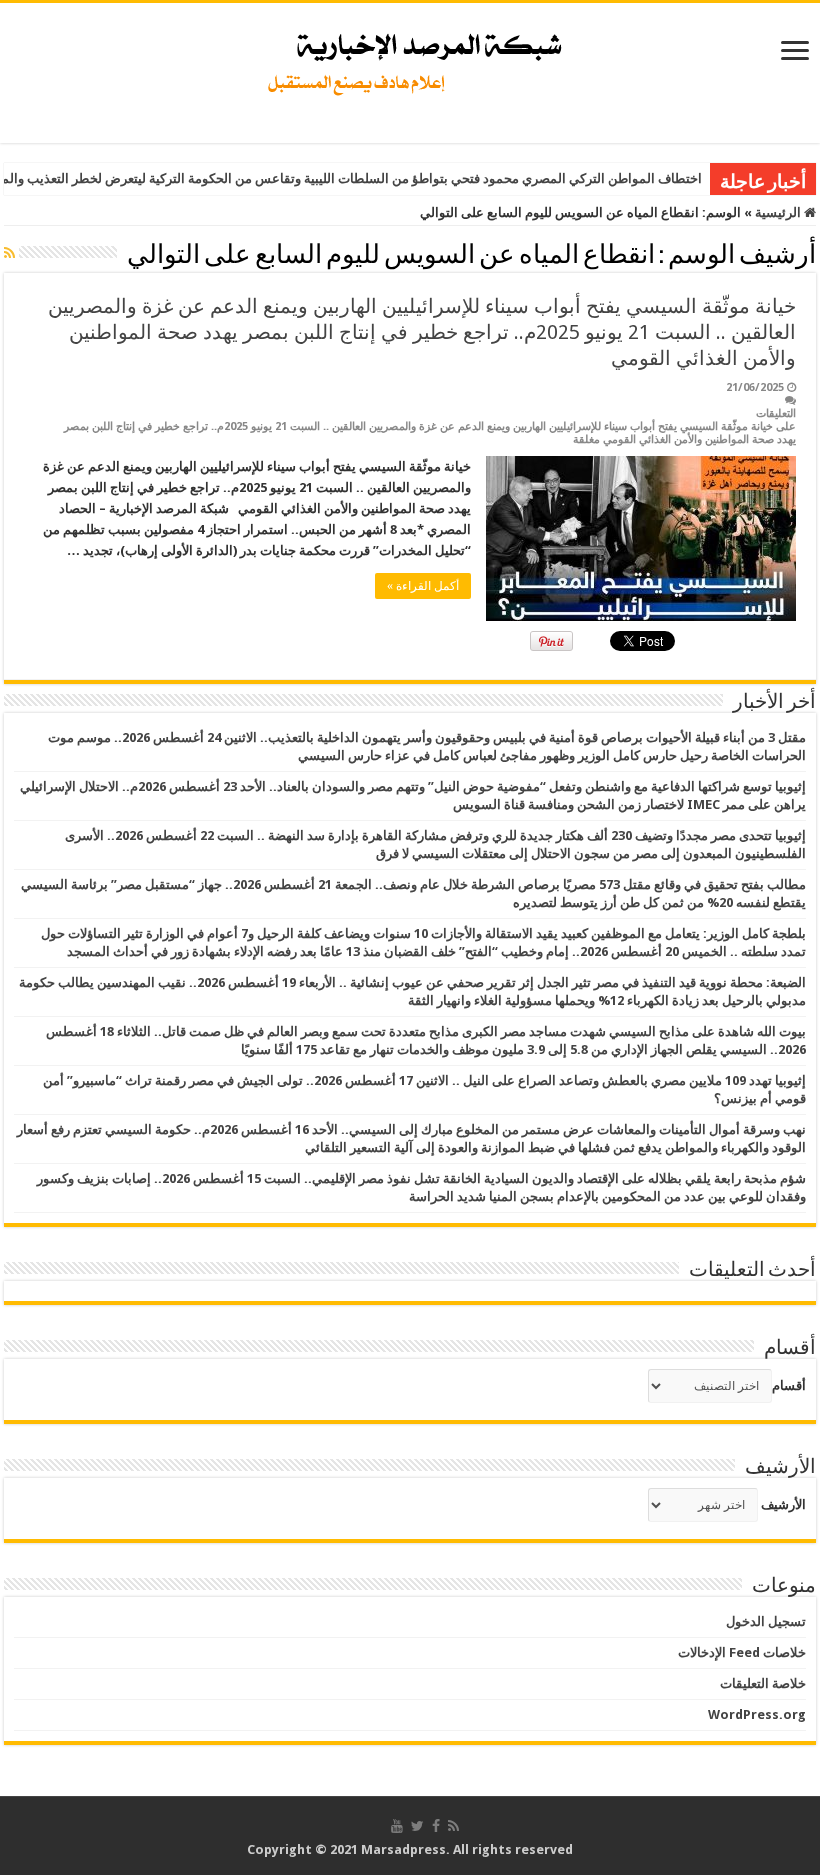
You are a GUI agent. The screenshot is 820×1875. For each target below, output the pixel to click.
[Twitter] (417, 1826)
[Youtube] (397, 1826)
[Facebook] (436, 1826)
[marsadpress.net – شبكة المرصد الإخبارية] (410, 59)
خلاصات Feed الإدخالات (742, 1652)
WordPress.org (757, 1714)
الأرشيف (783, 1504)
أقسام (789, 1385)
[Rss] (453, 1826)
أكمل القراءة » (423, 586)
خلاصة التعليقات (763, 1683)
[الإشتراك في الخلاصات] (9, 253)
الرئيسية (779, 212)
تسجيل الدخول (766, 1621)
